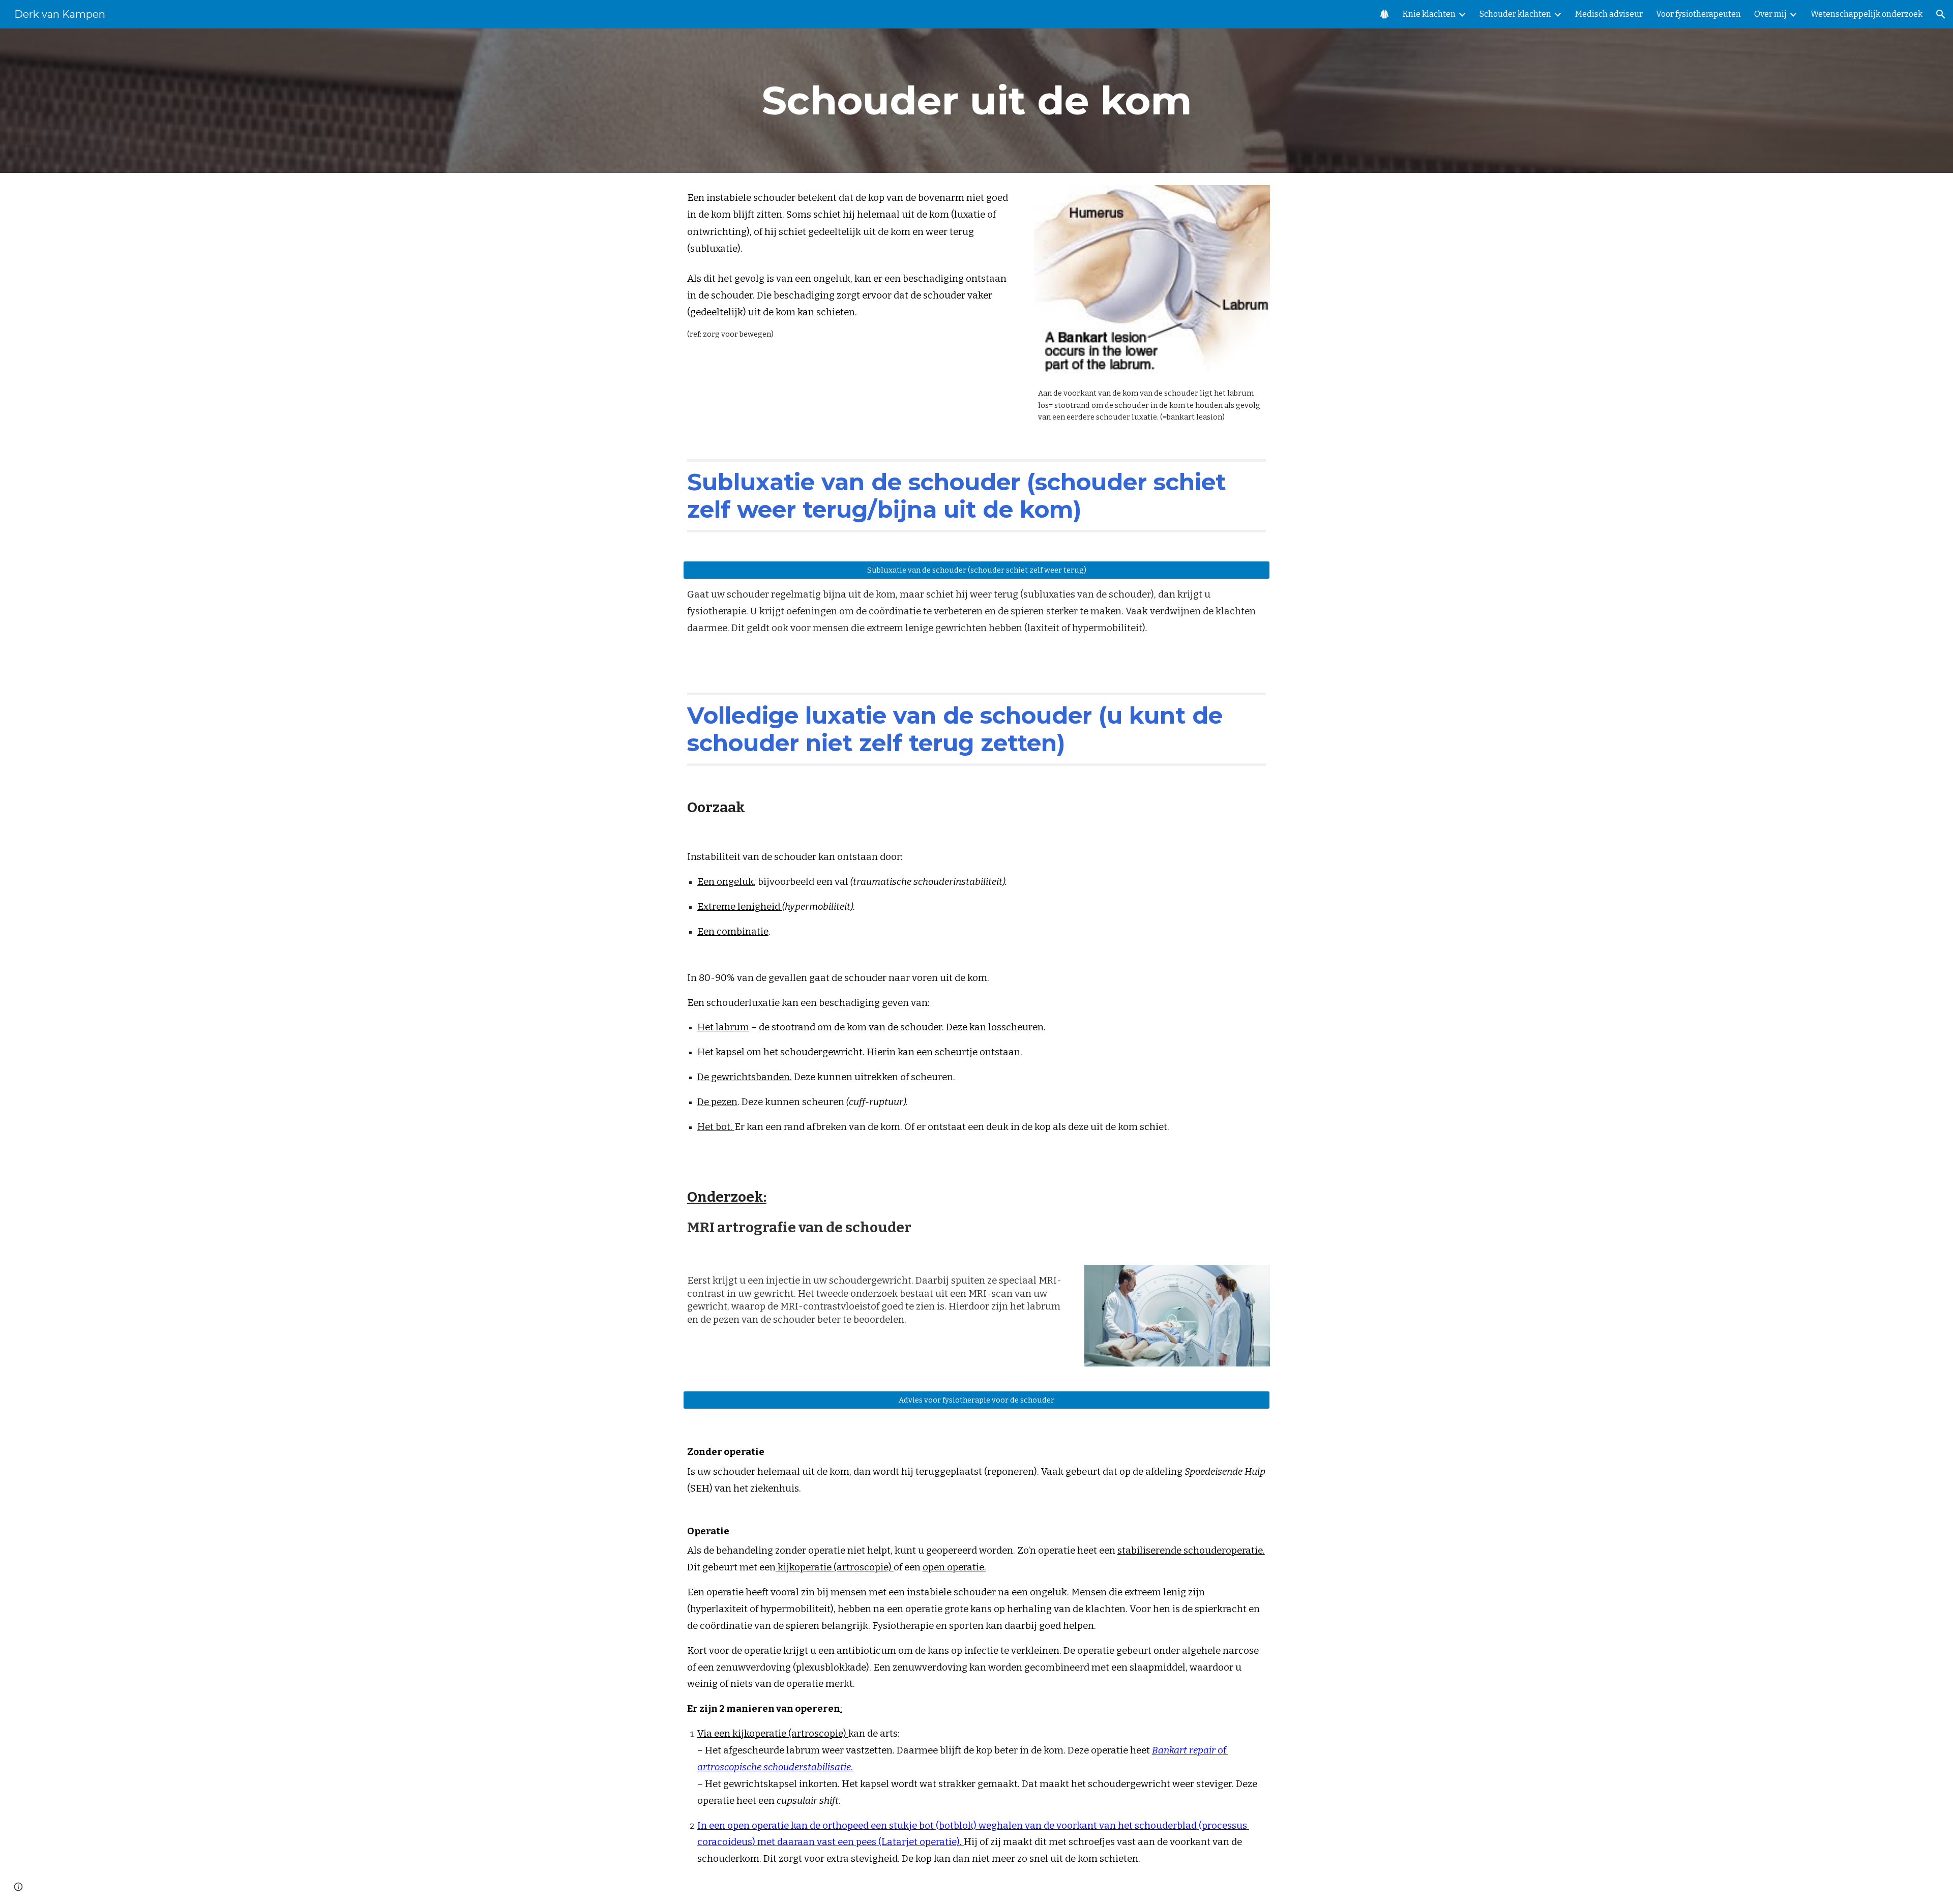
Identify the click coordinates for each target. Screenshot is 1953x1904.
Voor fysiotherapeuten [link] (1698, 14)
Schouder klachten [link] (1515, 14)
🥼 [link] (1384, 14)
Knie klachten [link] (1429, 14)
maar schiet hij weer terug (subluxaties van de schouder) (1026, 594)
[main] (976, 101)
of (1222, 1750)
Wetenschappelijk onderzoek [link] (1867, 14)
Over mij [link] (1770, 14)
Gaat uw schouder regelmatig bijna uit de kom (791, 594)
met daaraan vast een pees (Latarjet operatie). (860, 1842)
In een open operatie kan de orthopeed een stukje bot (817, 1826)
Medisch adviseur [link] (1609, 14)
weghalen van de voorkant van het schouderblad (1088, 1826)
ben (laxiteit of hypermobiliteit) (1075, 628)
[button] (1941, 14)
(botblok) (957, 1826)
